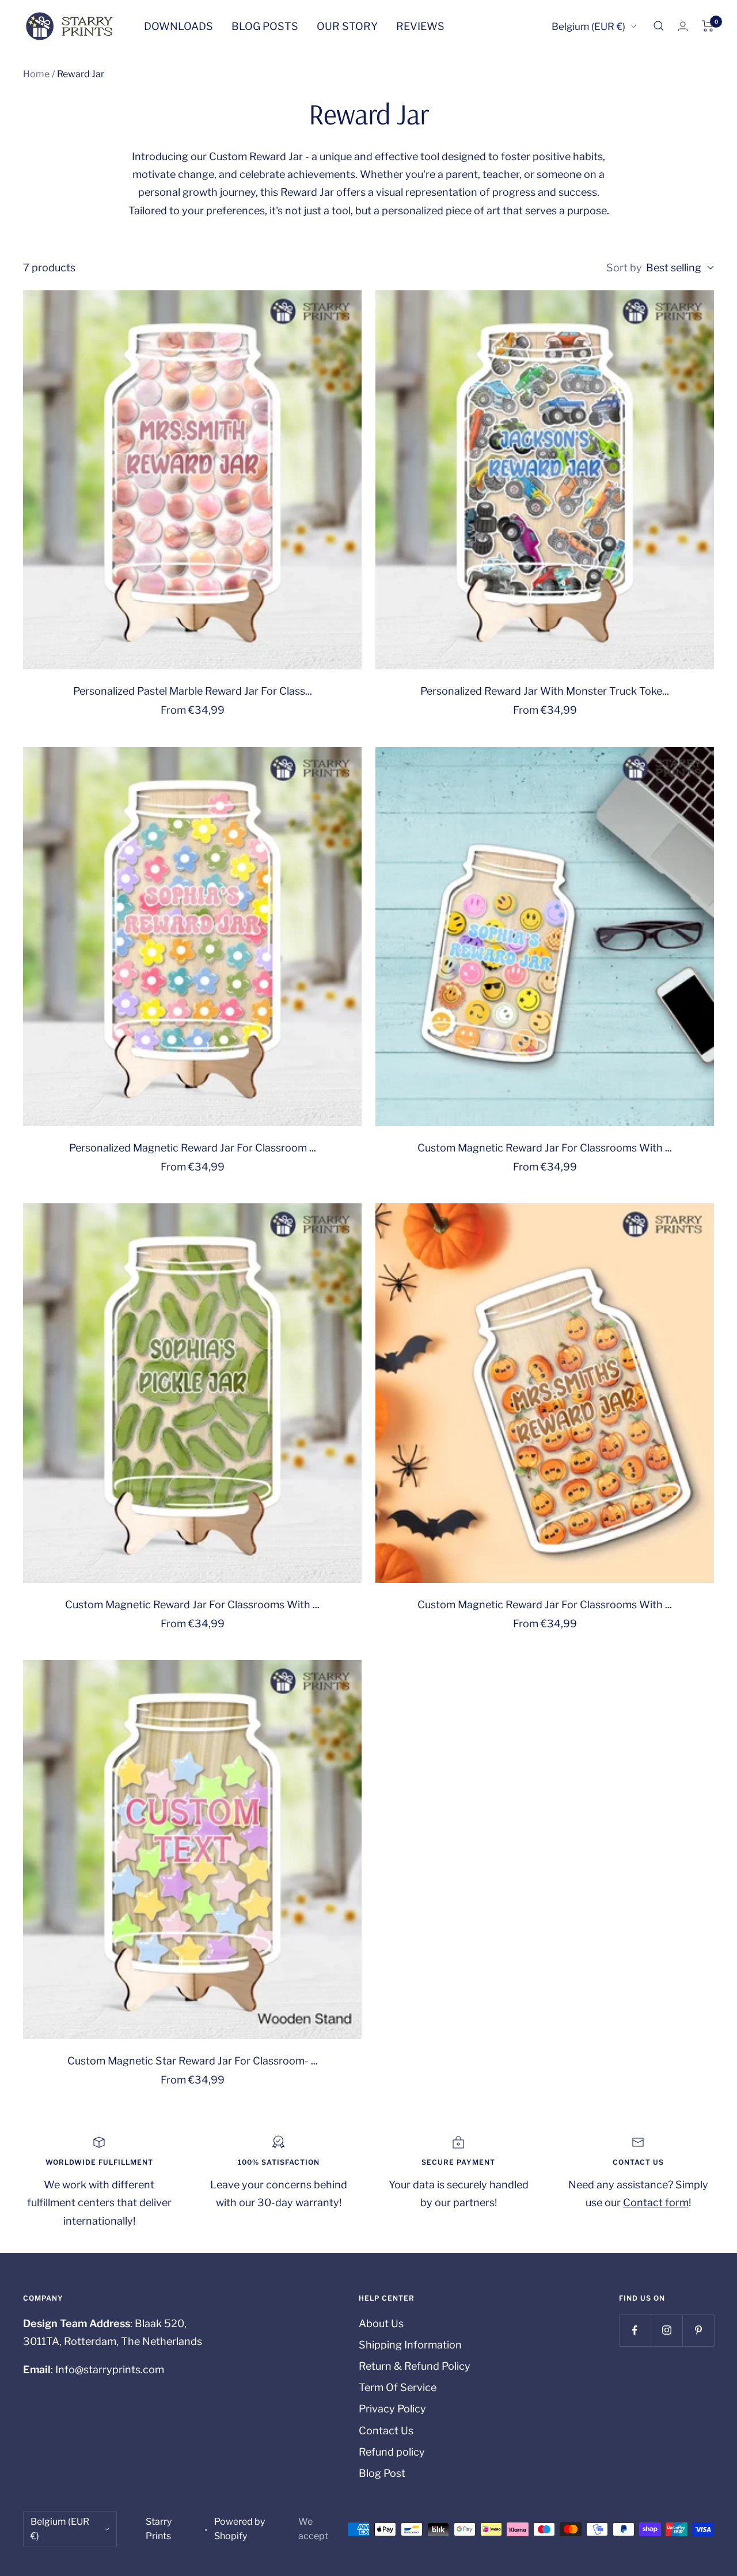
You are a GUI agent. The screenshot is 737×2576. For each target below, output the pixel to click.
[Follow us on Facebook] (635, 2330)
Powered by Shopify (240, 2529)
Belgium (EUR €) (588, 26)
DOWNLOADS (178, 26)
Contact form (656, 2202)
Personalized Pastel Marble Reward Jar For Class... (193, 691)
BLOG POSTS (265, 26)
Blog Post (382, 2473)
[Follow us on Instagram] (666, 2330)
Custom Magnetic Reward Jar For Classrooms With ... (545, 1148)
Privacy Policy (392, 2409)
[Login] (683, 26)
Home (36, 74)
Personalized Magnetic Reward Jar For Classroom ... (193, 1148)
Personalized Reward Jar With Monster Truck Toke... (545, 691)
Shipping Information (410, 2345)
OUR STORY (347, 26)
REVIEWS (420, 26)
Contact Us (386, 2431)
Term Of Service (398, 2387)
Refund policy (392, 2452)
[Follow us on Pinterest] (698, 2330)
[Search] (659, 26)
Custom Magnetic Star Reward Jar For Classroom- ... (193, 2061)
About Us (381, 2323)
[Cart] (708, 26)
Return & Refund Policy (415, 2366)
